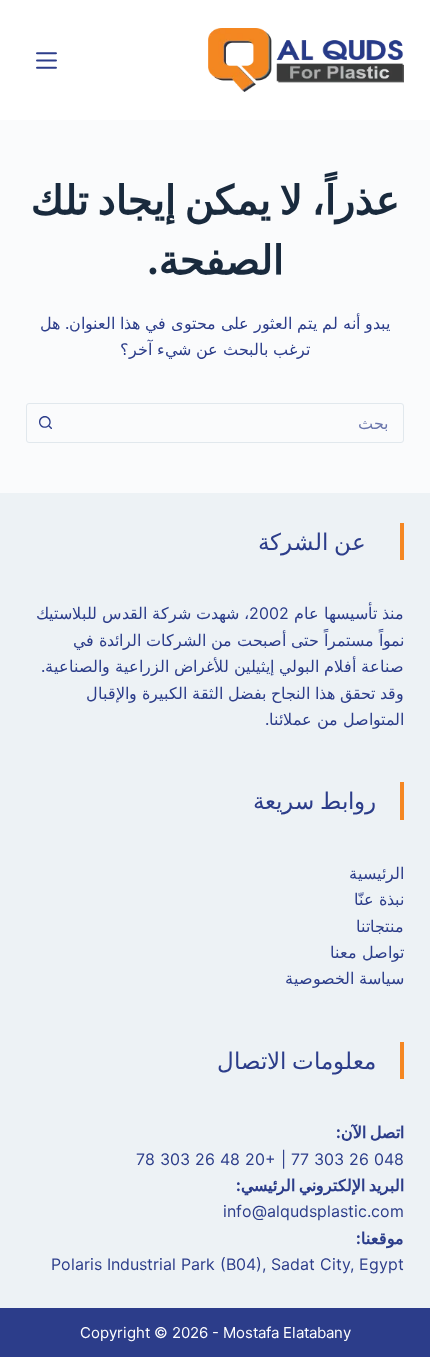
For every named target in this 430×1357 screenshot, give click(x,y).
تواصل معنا (367, 952)
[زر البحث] (46, 423)
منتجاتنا (380, 926)
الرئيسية (376, 873)
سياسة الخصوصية (344, 978)
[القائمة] (46, 60)
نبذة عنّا (379, 899)
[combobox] (234, 423)
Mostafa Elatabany (287, 1332)
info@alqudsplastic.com (313, 1211)
